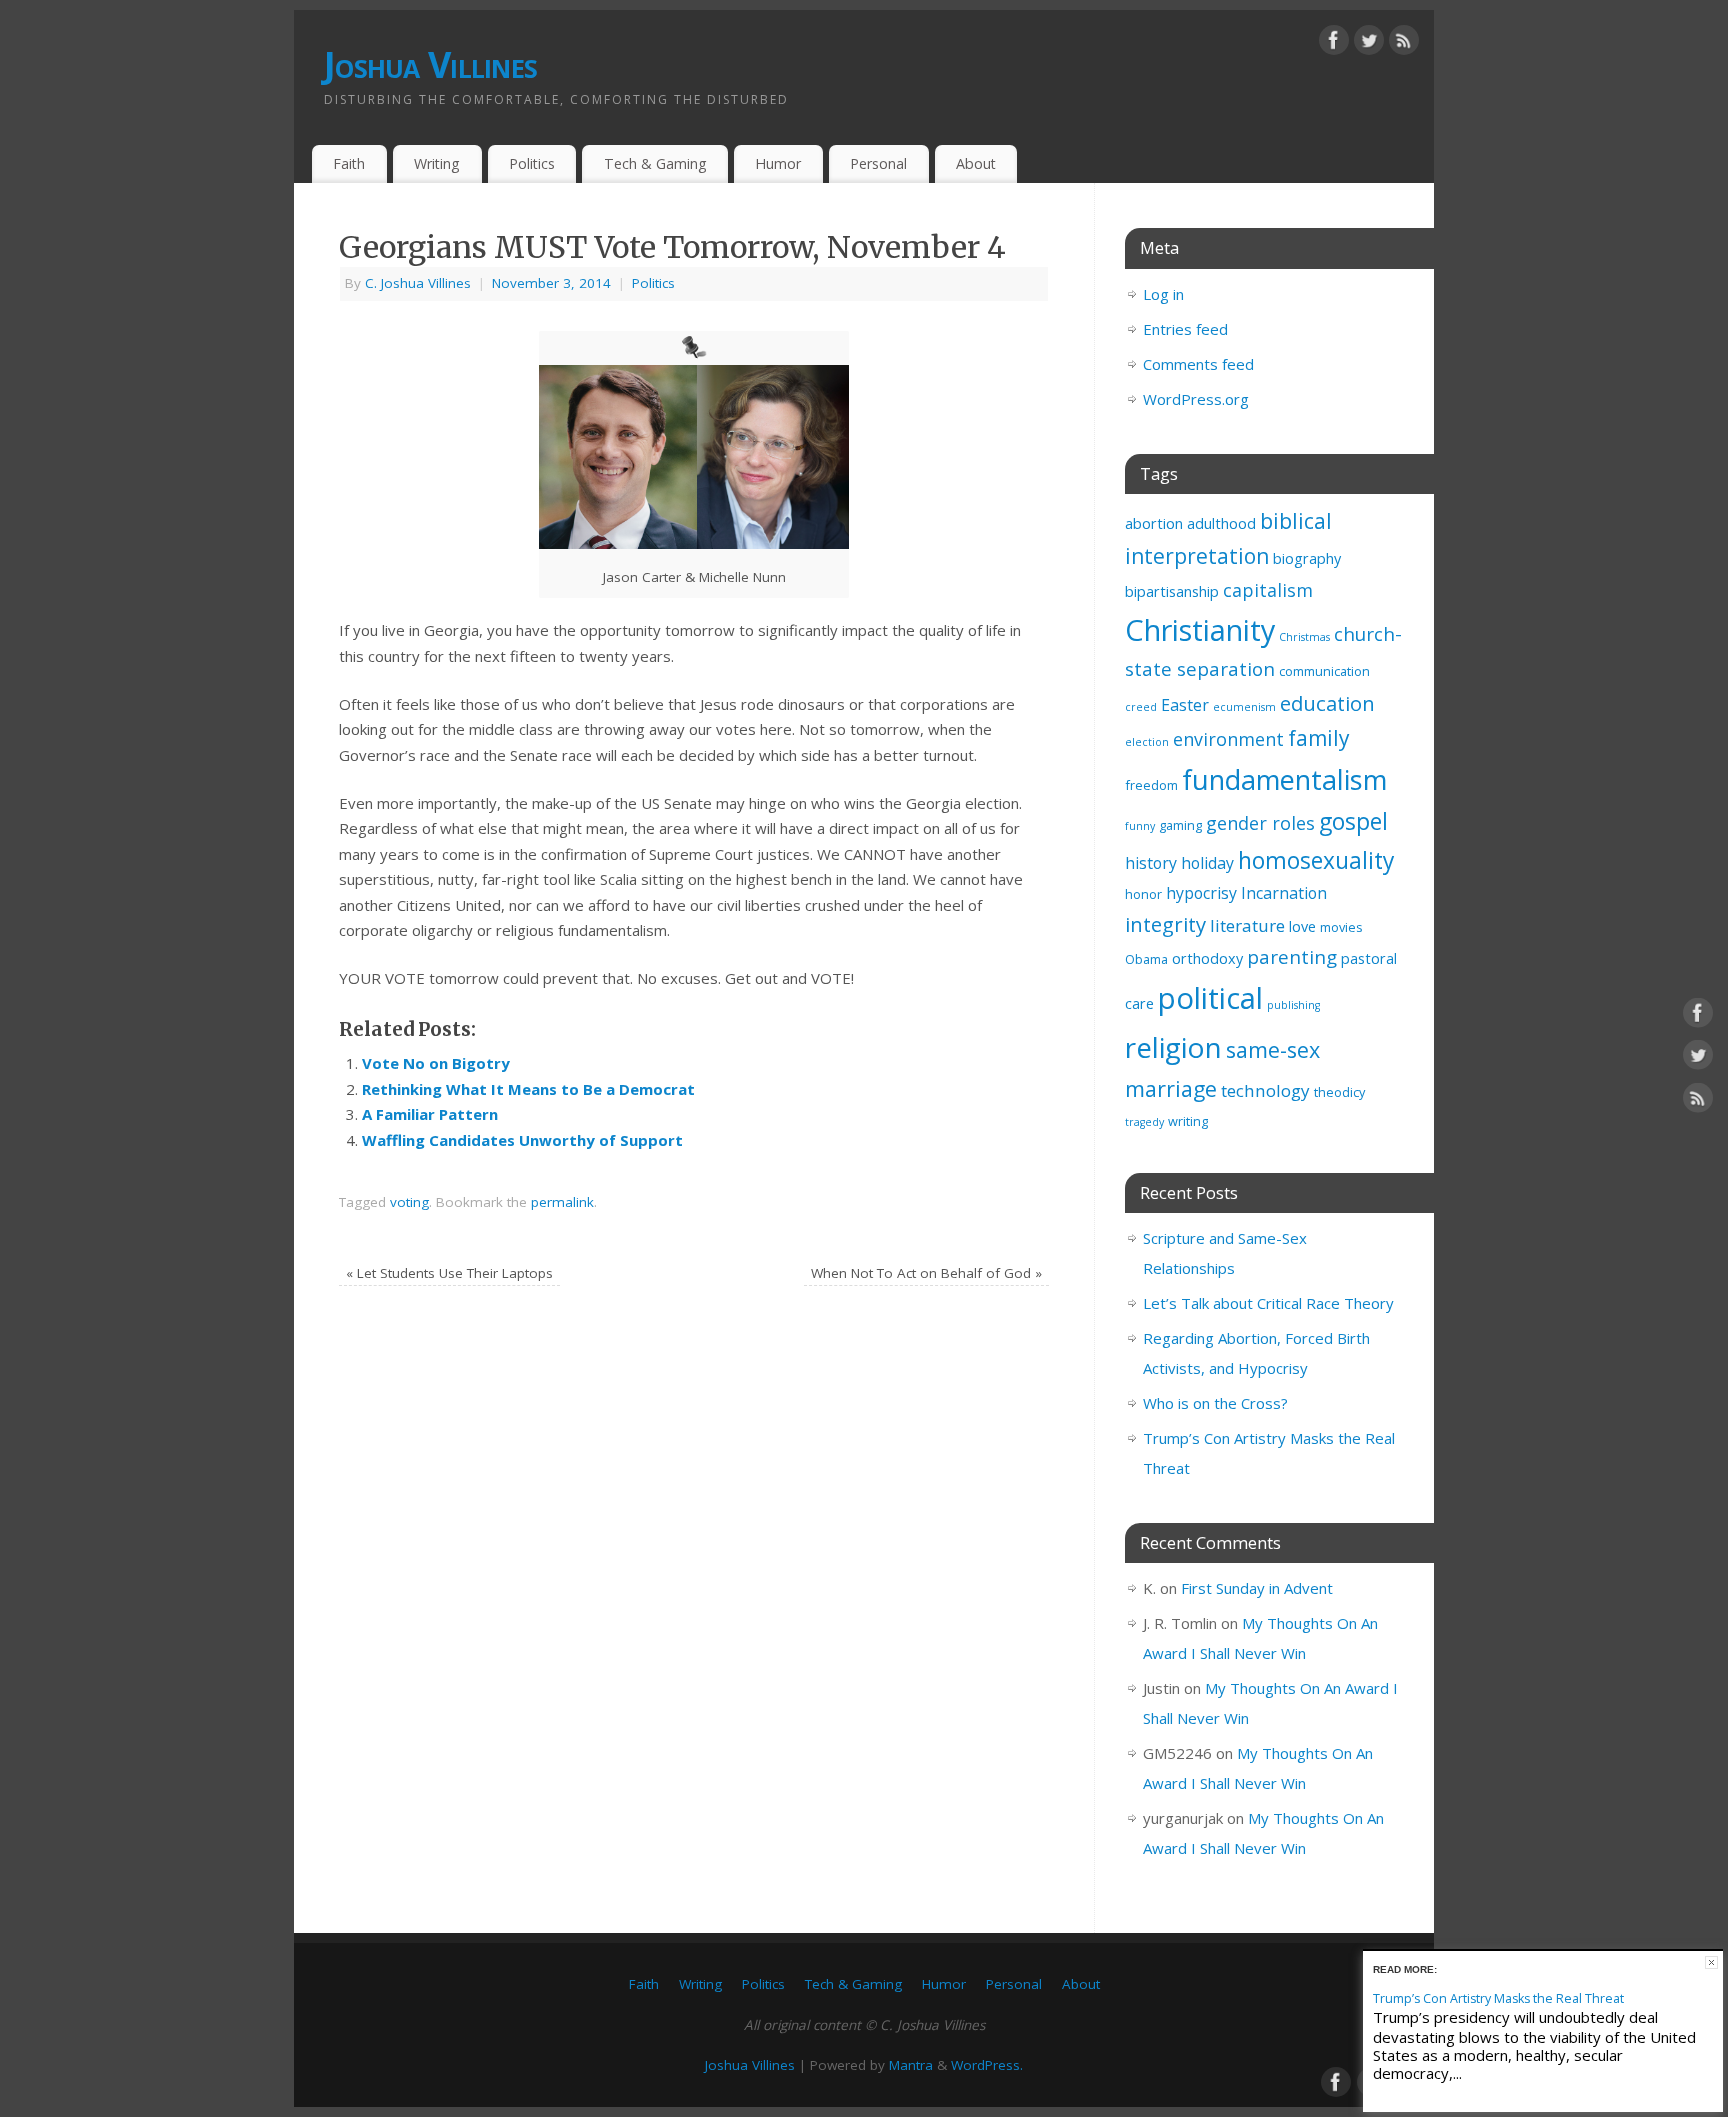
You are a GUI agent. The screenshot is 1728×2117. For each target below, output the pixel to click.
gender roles (1260, 823)
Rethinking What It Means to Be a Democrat (528, 1089)
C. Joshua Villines (418, 283)
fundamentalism (1284, 779)
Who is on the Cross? (1215, 1403)
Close (1711, 1962)
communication (1324, 671)
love (1302, 926)
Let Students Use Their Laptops (449, 1273)
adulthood (1221, 523)
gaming (1180, 825)
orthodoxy (1207, 958)
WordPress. (987, 2065)
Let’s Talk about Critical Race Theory (1268, 1303)
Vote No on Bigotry (436, 1063)
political (1210, 998)
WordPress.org (1196, 399)
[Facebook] (1334, 44)
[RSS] (1404, 44)
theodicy (1339, 1092)
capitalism (1268, 590)
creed (1141, 707)
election (1147, 742)
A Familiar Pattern (430, 1114)
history (1151, 863)
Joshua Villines (430, 64)
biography (1307, 558)
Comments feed (1198, 364)
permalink (562, 1202)
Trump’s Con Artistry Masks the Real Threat (1498, 1998)
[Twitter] (1369, 44)
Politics (532, 163)
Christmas (1304, 637)
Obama (1146, 959)
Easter (1185, 705)
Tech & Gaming (655, 163)
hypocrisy (1201, 893)
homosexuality (1316, 860)
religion (1173, 1047)
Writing (437, 163)
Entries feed (1185, 329)
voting (409, 1202)
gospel (1353, 821)
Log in (1163, 294)
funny (1140, 826)
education (1327, 703)
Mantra (911, 2065)
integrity (1165, 924)
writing (1188, 1121)
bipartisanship (1172, 591)
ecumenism (1244, 707)
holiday (1207, 863)
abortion (1154, 523)
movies (1341, 927)
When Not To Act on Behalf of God (926, 1273)
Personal (878, 163)
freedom (1151, 785)
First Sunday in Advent (1257, 1588)
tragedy (1144, 1122)
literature (1247, 925)
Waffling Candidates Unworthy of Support (522, 1140)
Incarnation (1284, 893)
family (1319, 738)
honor (1143, 894)
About (976, 163)
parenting (1292, 957)
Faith (349, 163)
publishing (1293, 1005)
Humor (778, 163)
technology (1265, 1090)
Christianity (1200, 629)
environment (1228, 739)
